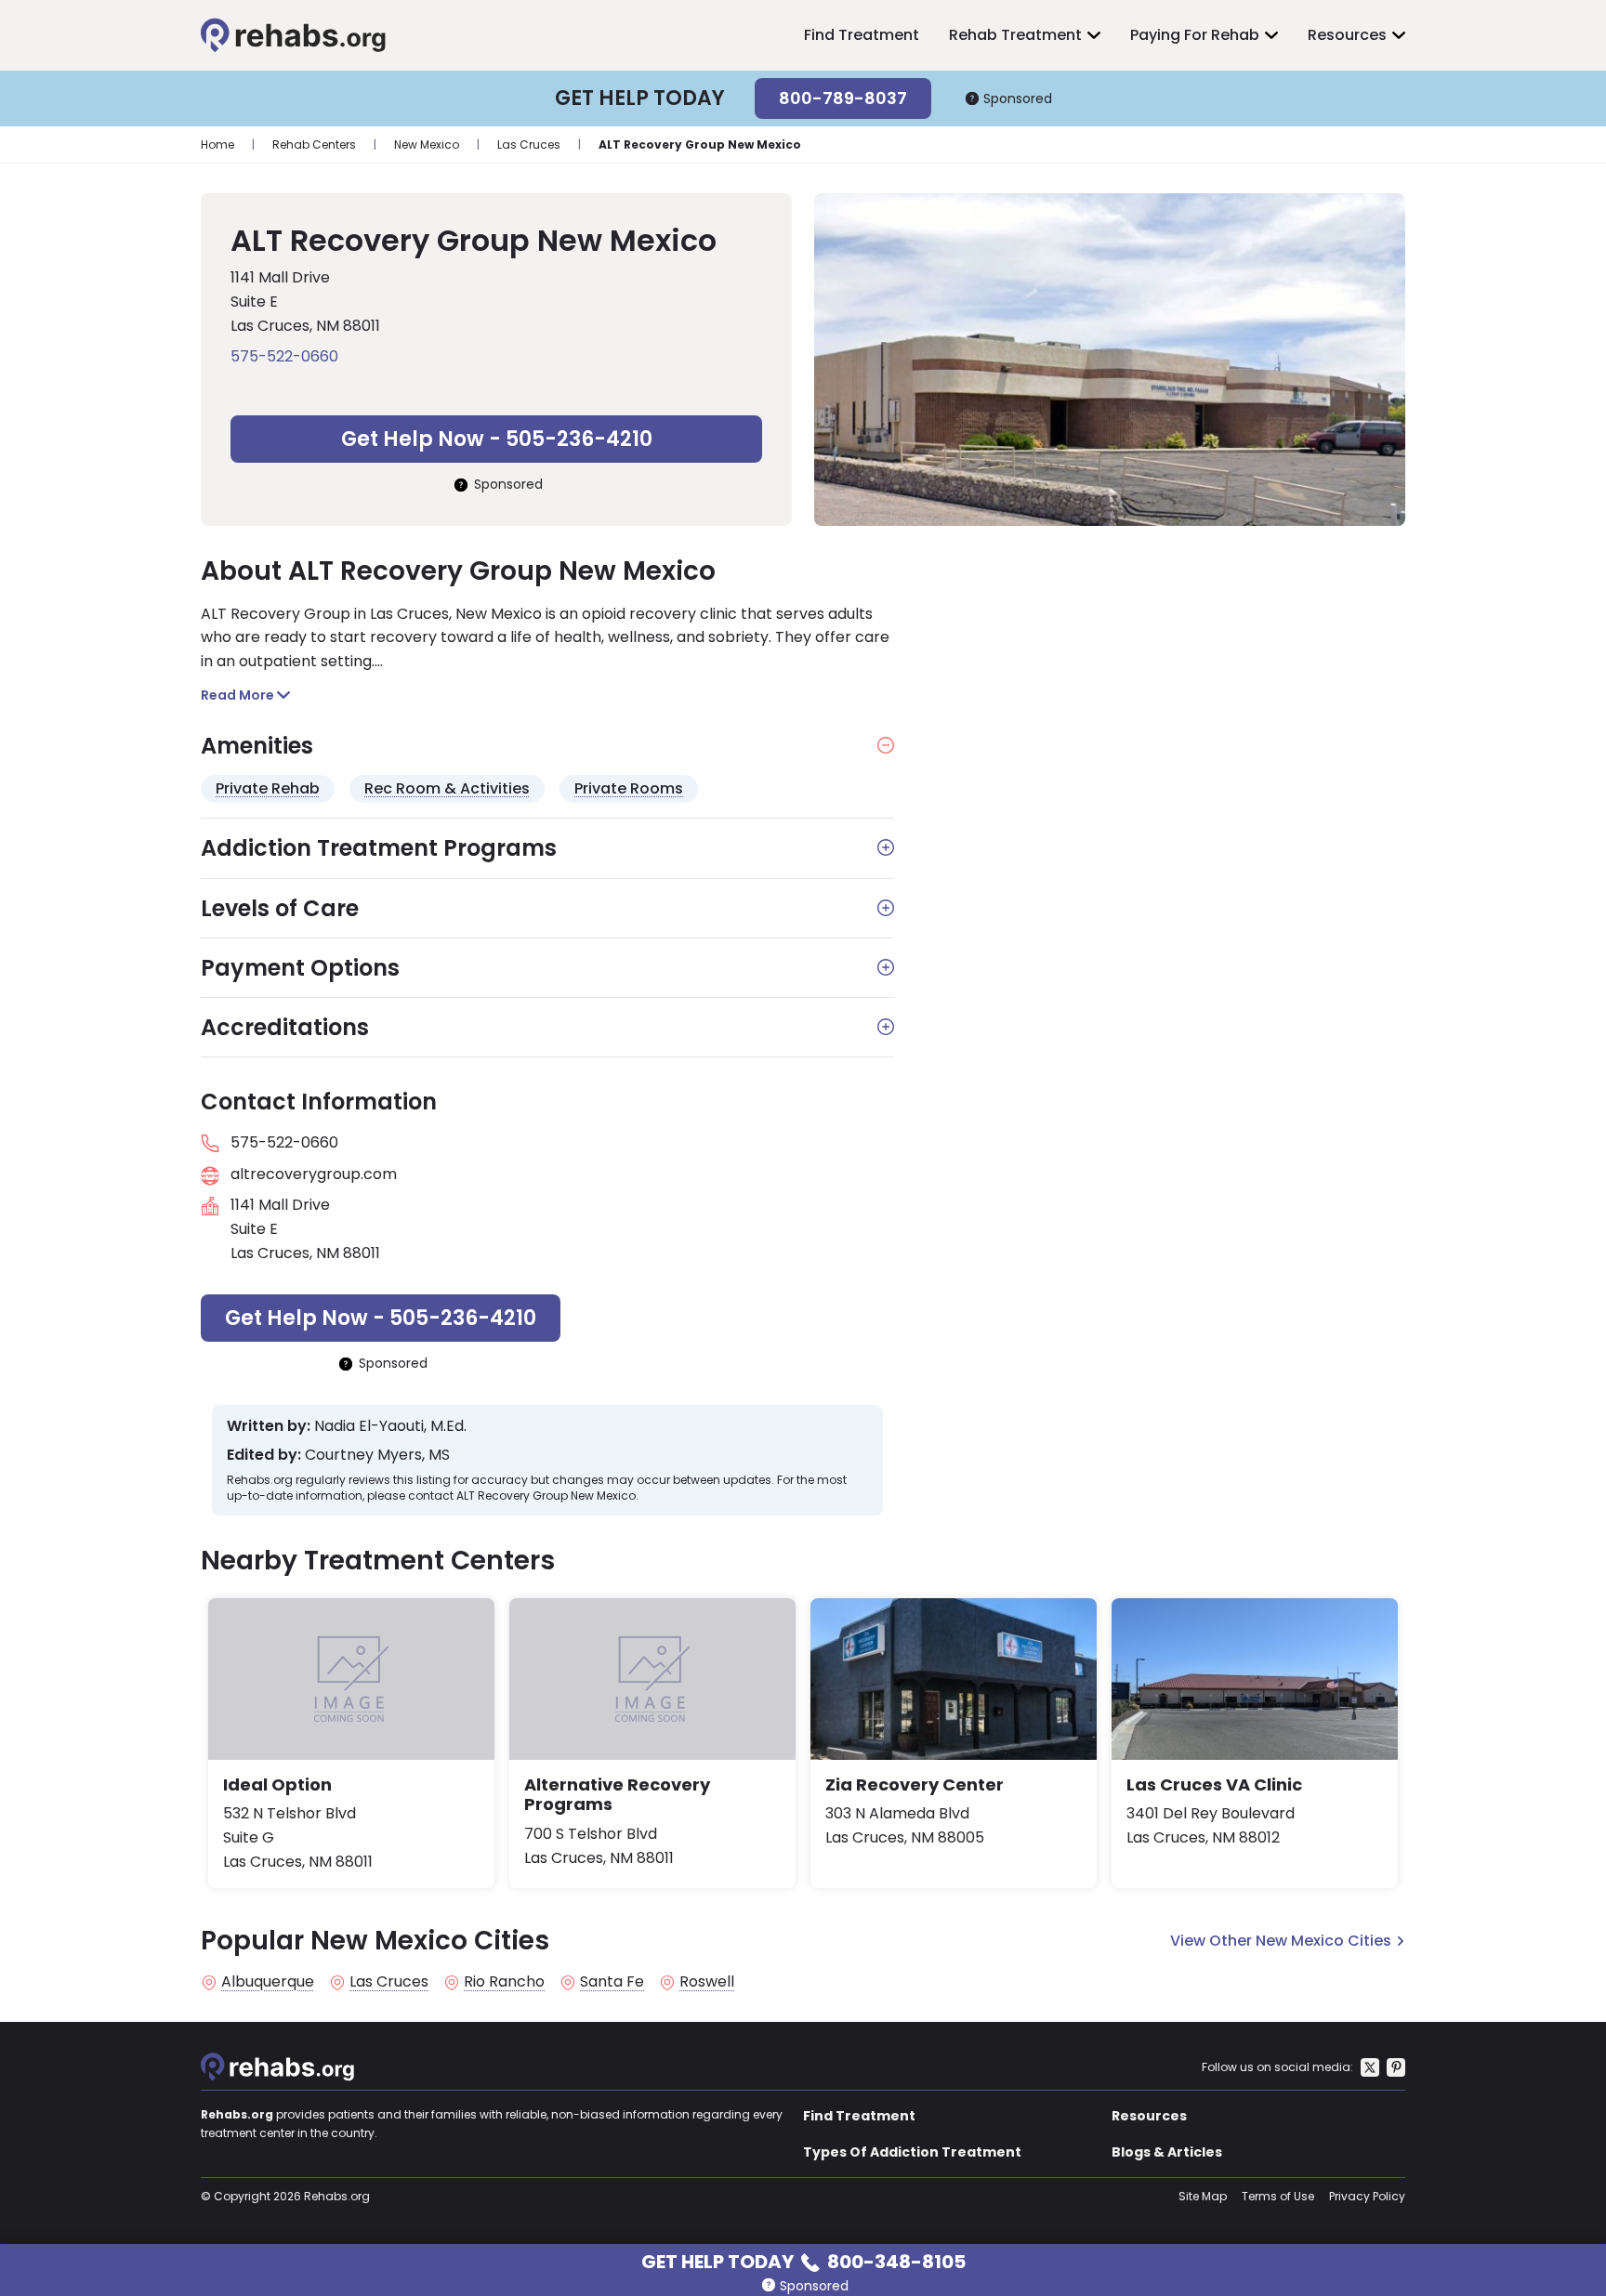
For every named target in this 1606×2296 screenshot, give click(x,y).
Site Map (1203, 2196)
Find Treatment (862, 35)
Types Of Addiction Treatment (912, 2152)
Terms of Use (1278, 2196)
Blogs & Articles (1167, 2152)
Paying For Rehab (1195, 35)
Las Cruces (529, 144)
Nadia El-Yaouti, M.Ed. (390, 1426)
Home (217, 144)
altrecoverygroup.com (314, 1174)
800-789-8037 (843, 98)
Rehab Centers (314, 144)
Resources (1347, 35)
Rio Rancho (504, 1982)
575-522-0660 (284, 356)
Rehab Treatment (1015, 35)
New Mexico (427, 144)
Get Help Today (803, 2260)
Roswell (707, 1982)
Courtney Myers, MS (377, 1455)
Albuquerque (268, 1982)
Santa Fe (612, 1982)
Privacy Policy (1367, 2196)
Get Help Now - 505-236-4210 (497, 439)
